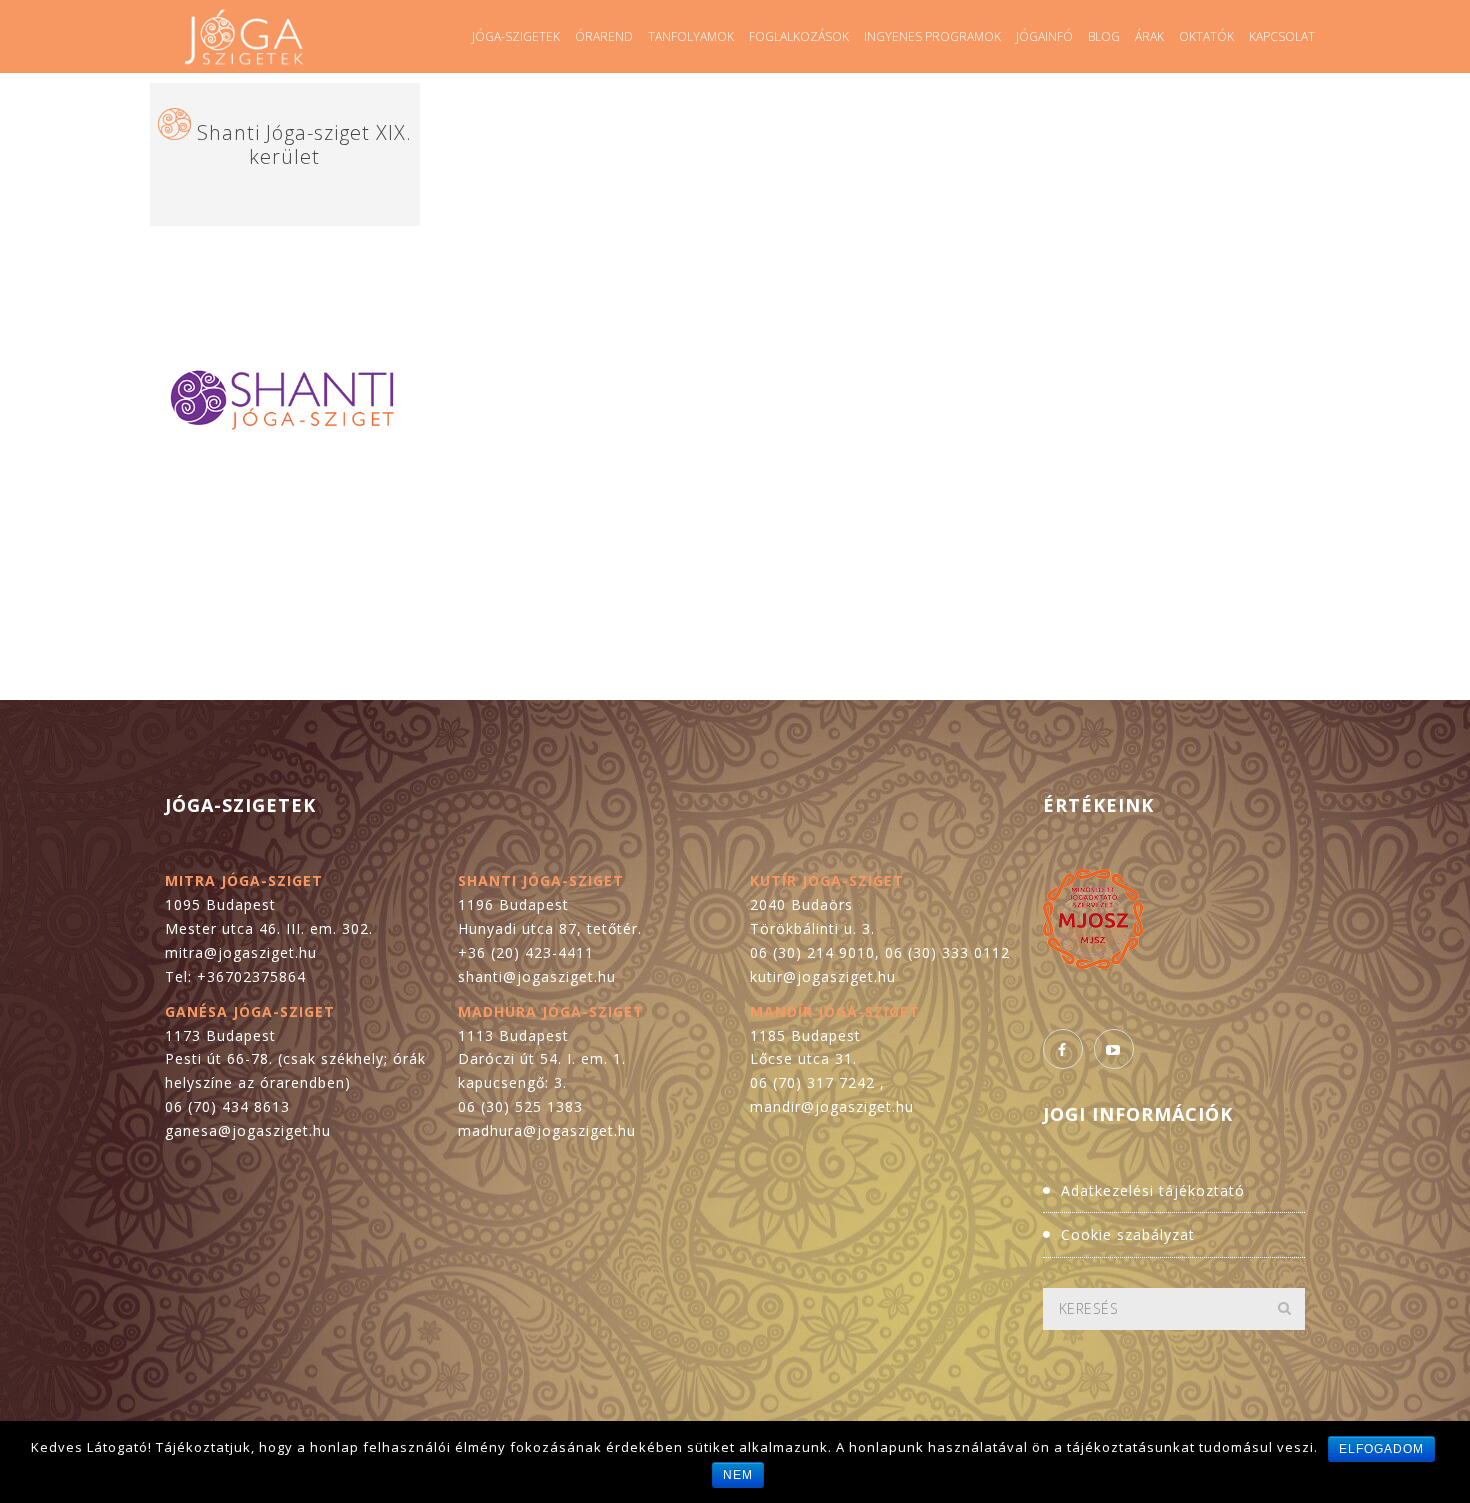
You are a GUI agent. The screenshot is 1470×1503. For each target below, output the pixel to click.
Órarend (604, 36)
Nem (738, 1475)
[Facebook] (1063, 1049)
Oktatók (1206, 36)
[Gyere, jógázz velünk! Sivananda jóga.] (244, 36)
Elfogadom (1381, 1449)
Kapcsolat (1282, 36)
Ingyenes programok (932, 36)
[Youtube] (1114, 1049)
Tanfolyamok (691, 36)
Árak (1149, 36)
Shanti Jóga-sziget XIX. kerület (304, 144)
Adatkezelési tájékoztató (1153, 1190)
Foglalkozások (799, 36)
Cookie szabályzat (1128, 1234)
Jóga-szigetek (516, 36)
